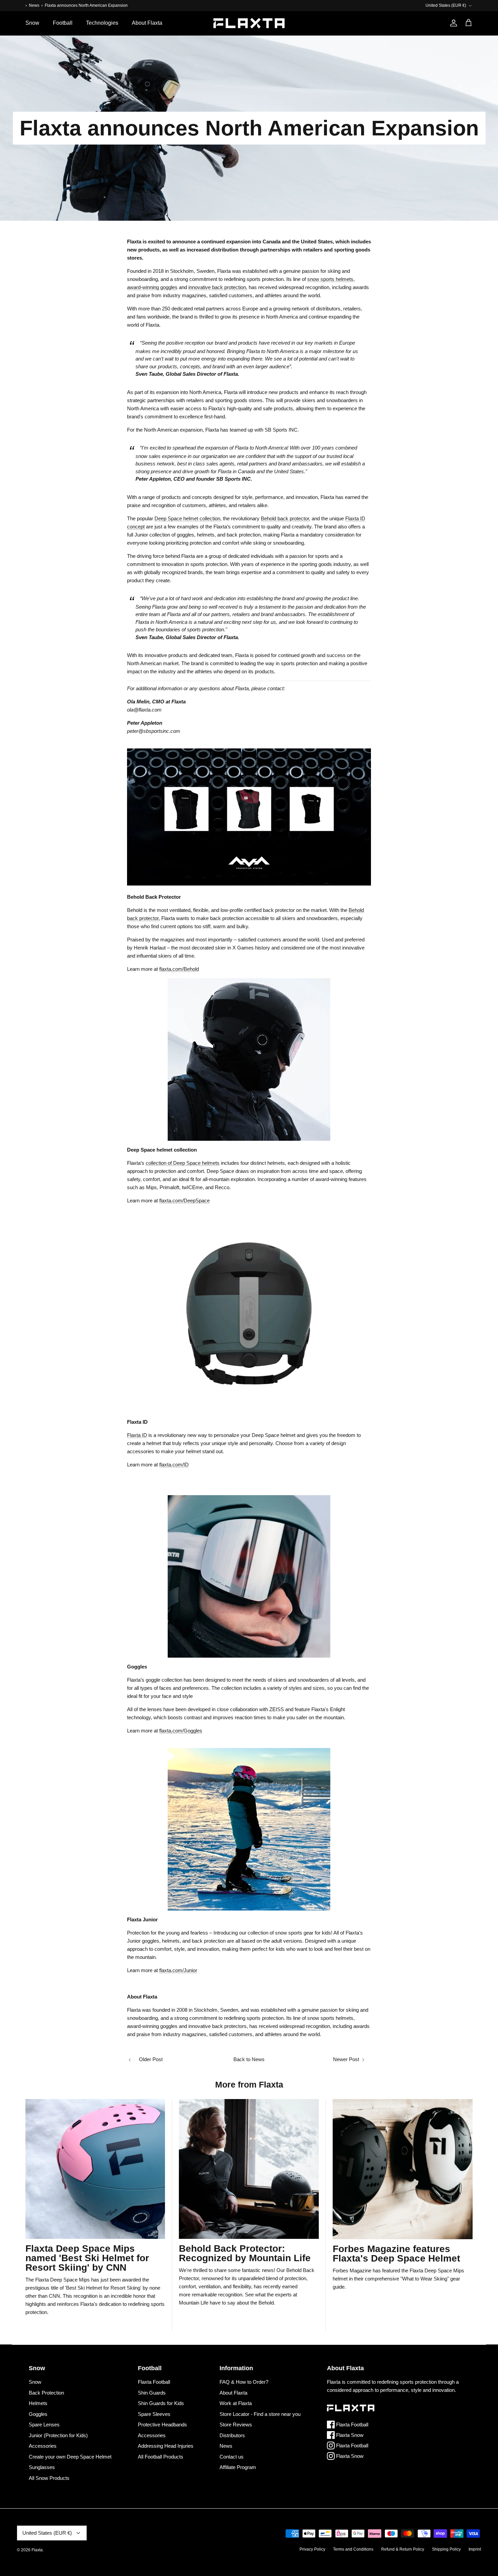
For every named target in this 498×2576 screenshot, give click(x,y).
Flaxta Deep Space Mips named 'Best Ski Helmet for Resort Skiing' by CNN (87, 2258)
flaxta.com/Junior (178, 1970)
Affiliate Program (238, 2467)
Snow (32, 23)
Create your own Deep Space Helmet (70, 2457)
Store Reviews (236, 2425)
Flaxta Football (154, 2382)
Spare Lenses (44, 2425)
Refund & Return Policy (403, 2549)
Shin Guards (152, 2393)
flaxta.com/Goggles (181, 1731)
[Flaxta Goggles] (249, 1576)
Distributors (232, 2435)
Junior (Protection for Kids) (58, 2435)
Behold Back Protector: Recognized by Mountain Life (245, 2253)
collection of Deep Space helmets (183, 1163)
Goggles (38, 2414)
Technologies (102, 23)
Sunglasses (42, 2467)
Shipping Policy (446, 2549)
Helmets (38, 2403)
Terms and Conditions (353, 2549)
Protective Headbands (162, 2425)
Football (63, 23)
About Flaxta (147, 23)
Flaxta (37, 2550)
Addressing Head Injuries (166, 2446)
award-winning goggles (152, 287)
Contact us (232, 2457)
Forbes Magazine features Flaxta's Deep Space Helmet (396, 2254)
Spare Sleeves (154, 2414)
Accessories (43, 2446)
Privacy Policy (312, 2549)
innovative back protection (217, 287)
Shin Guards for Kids (161, 2403)
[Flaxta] (249, 23)
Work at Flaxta (236, 2403)
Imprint (475, 2549)
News (34, 5)
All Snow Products (49, 2478)
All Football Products (161, 2457)
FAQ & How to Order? (244, 2382)
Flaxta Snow (349, 2435)
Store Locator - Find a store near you (260, 2414)
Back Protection (46, 2393)
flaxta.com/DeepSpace (184, 1200)
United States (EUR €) (446, 5)
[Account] (452, 23)
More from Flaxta (249, 2084)
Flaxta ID (137, 1435)
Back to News (249, 2059)
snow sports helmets (330, 279)
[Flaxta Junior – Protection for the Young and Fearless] (249, 1829)
